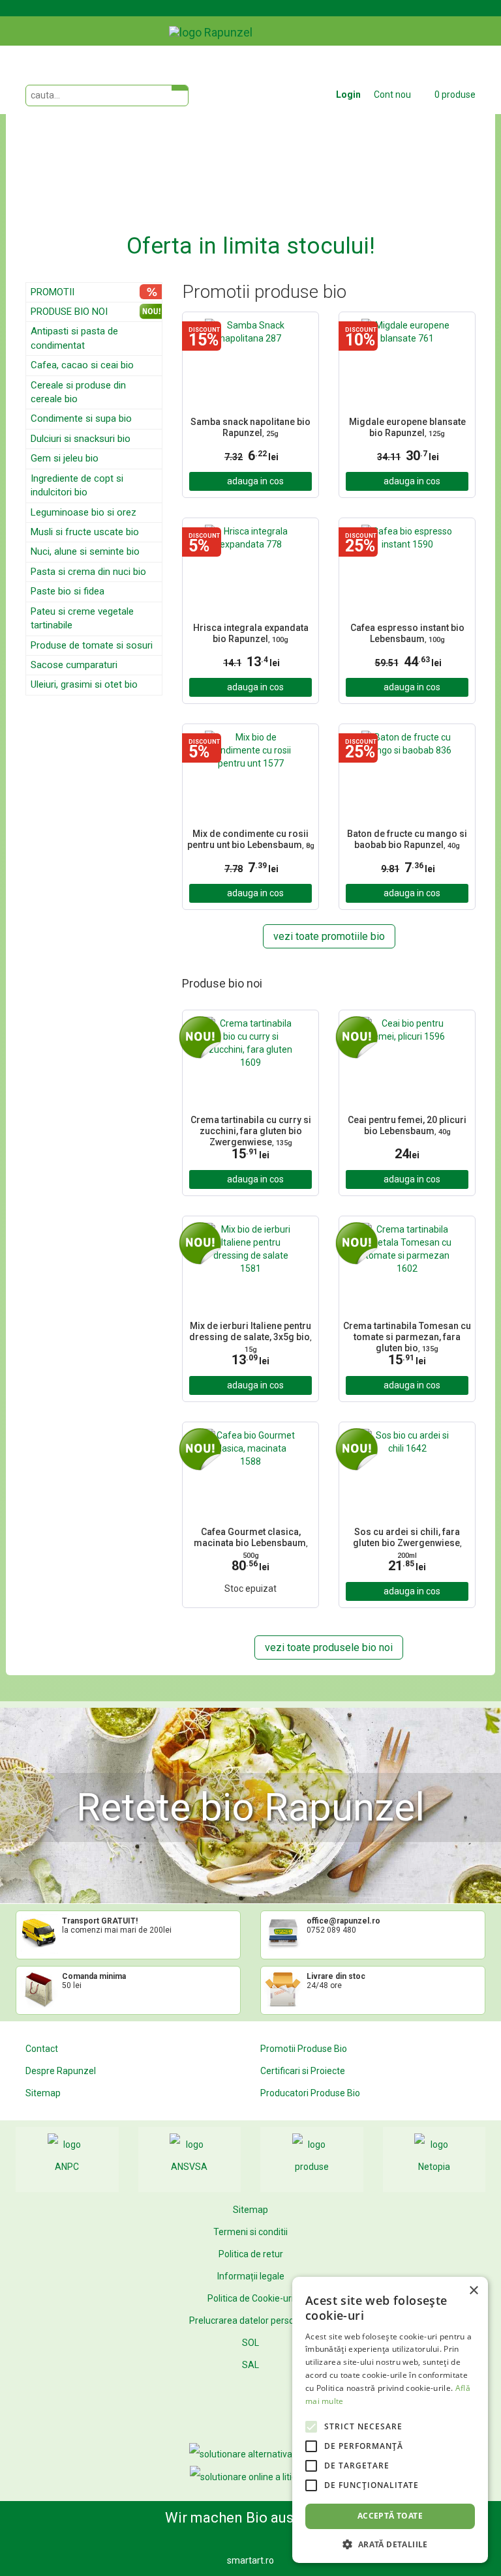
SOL (250, 2343)
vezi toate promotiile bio (329, 936)
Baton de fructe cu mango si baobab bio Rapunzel (407, 839)
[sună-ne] (485, 22)
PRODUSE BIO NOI (69, 312)
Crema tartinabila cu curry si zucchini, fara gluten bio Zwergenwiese (251, 1130)
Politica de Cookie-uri (250, 2298)
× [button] (473, 2291)
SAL (250, 2365)
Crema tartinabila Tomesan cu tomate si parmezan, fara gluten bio (407, 1336)
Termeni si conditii (250, 2232)
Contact (42, 2049)
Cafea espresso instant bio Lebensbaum (407, 633)
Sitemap (43, 2093)
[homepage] (241, 23)
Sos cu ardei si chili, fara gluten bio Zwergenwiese (407, 1542)
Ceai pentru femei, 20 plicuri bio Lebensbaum (407, 1125)
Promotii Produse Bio (304, 2049)
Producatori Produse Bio (310, 2093)
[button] (43, 161)
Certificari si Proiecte (303, 2071)
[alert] (390, 2420)
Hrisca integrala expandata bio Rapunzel (251, 633)
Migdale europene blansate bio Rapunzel (407, 427)
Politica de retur (251, 2254)
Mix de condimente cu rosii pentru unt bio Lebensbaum (251, 839)
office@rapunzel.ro (343, 1921)
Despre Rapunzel (61, 2071)
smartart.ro (250, 2560)
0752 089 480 (331, 1930)
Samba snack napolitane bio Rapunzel (250, 427)
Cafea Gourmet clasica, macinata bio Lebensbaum (251, 1542)
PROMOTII (53, 292)
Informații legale (251, 2276)
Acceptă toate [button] (390, 2516)
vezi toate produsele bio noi (329, 1647)
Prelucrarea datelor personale (250, 2320)
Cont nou (392, 95)
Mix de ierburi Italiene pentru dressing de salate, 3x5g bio (250, 1336)
